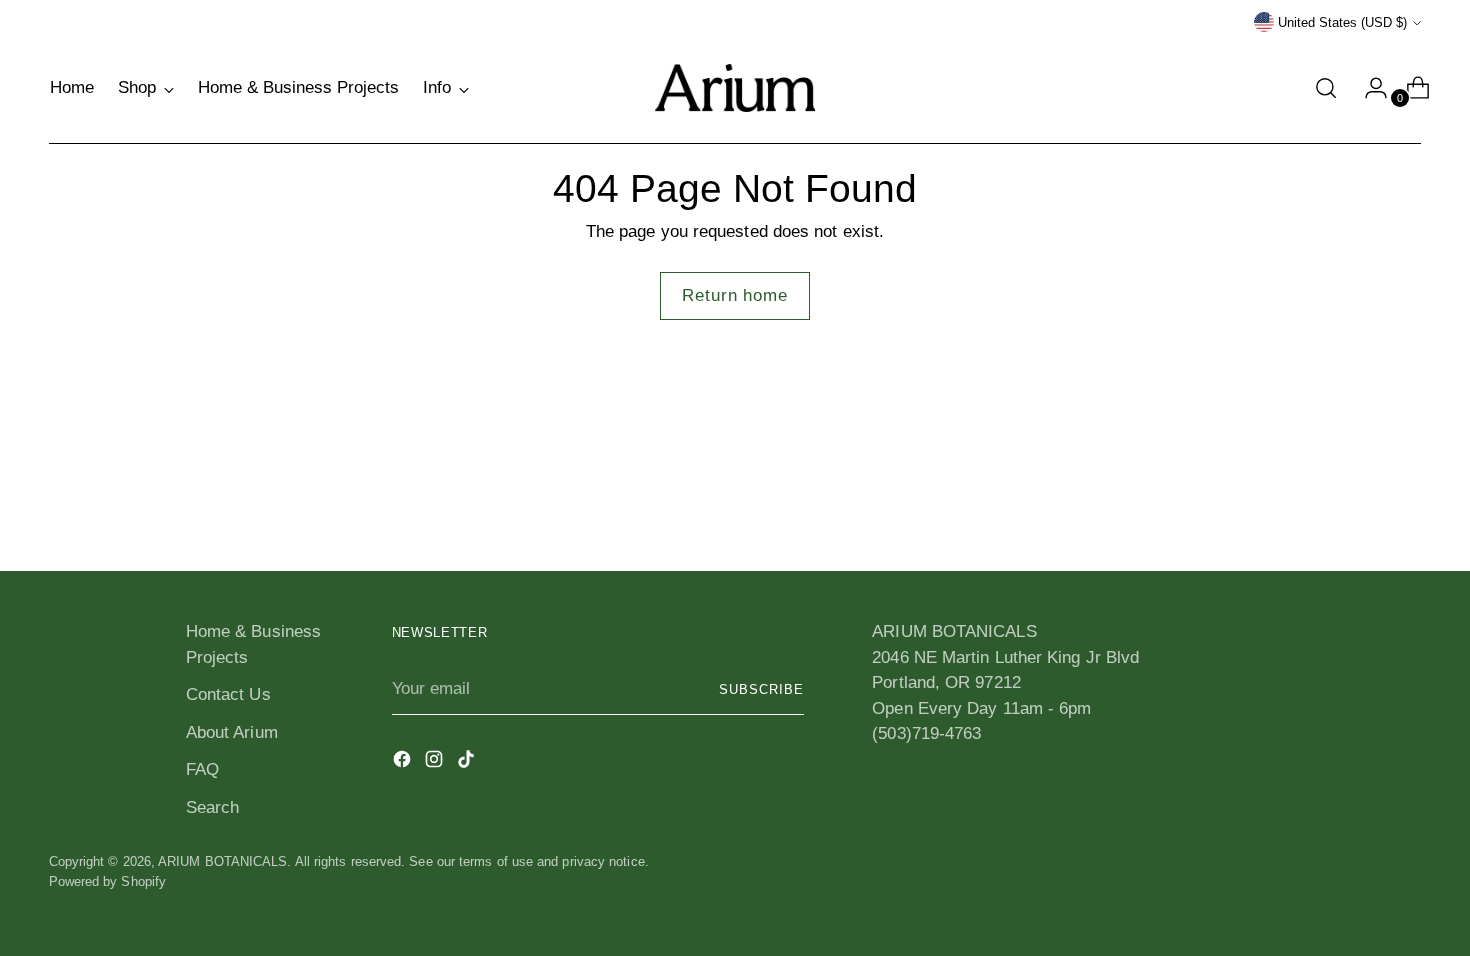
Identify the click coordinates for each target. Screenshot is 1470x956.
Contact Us (228, 694)
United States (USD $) (1342, 22)
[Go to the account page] (1368, 88)
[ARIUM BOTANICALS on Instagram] (436, 763)
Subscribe (761, 689)
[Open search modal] (1326, 88)
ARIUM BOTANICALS (222, 861)
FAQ (202, 769)
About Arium (232, 732)
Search (213, 807)
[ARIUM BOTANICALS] (735, 88)
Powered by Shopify (108, 881)
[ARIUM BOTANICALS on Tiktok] (468, 763)
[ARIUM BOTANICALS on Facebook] (404, 763)
